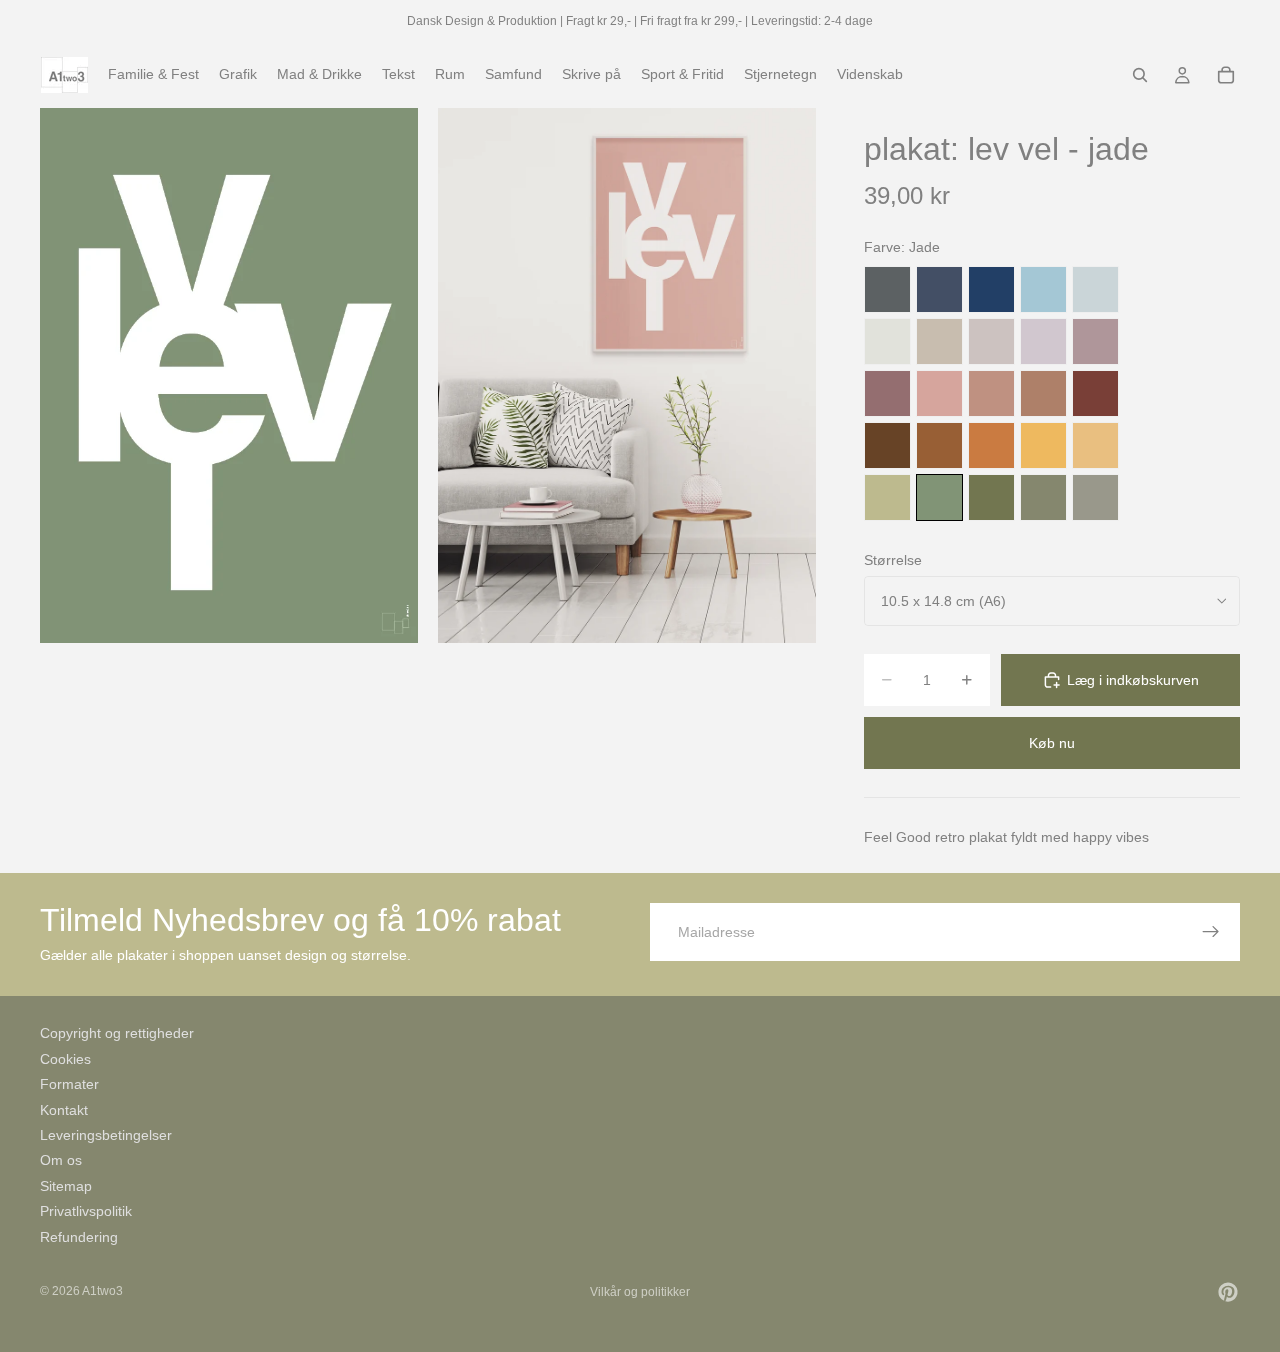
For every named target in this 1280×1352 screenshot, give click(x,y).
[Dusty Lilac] (1043, 341)
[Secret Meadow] (991, 497)
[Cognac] (939, 445)
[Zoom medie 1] (229, 375)
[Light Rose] (1095, 341)
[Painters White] (887, 341)
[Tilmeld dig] (1211, 932)
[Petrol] (939, 289)
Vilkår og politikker (640, 1292)
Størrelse (893, 560)
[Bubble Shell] (939, 393)
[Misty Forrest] (1043, 497)
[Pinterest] (1228, 1292)
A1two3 (102, 1291)
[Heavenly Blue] (1043, 289)
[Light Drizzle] (1095, 289)
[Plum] (887, 393)
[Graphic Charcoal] (887, 289)
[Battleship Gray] (1095, 497)
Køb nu (1052, 743)
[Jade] (939, 497)
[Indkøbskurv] (1226, 75)
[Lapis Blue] (991, 289)
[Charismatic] (1095, 445)
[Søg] (1140, 75)
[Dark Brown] (887, 445)
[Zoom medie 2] (627, 375)
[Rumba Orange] (991, 445)
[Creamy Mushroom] (939, 341)
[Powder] (991, 393)
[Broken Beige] (991, 341)
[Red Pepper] (1095, 393)
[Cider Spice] (1043, 393)
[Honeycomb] (1043, 445)
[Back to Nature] (887, 497)
